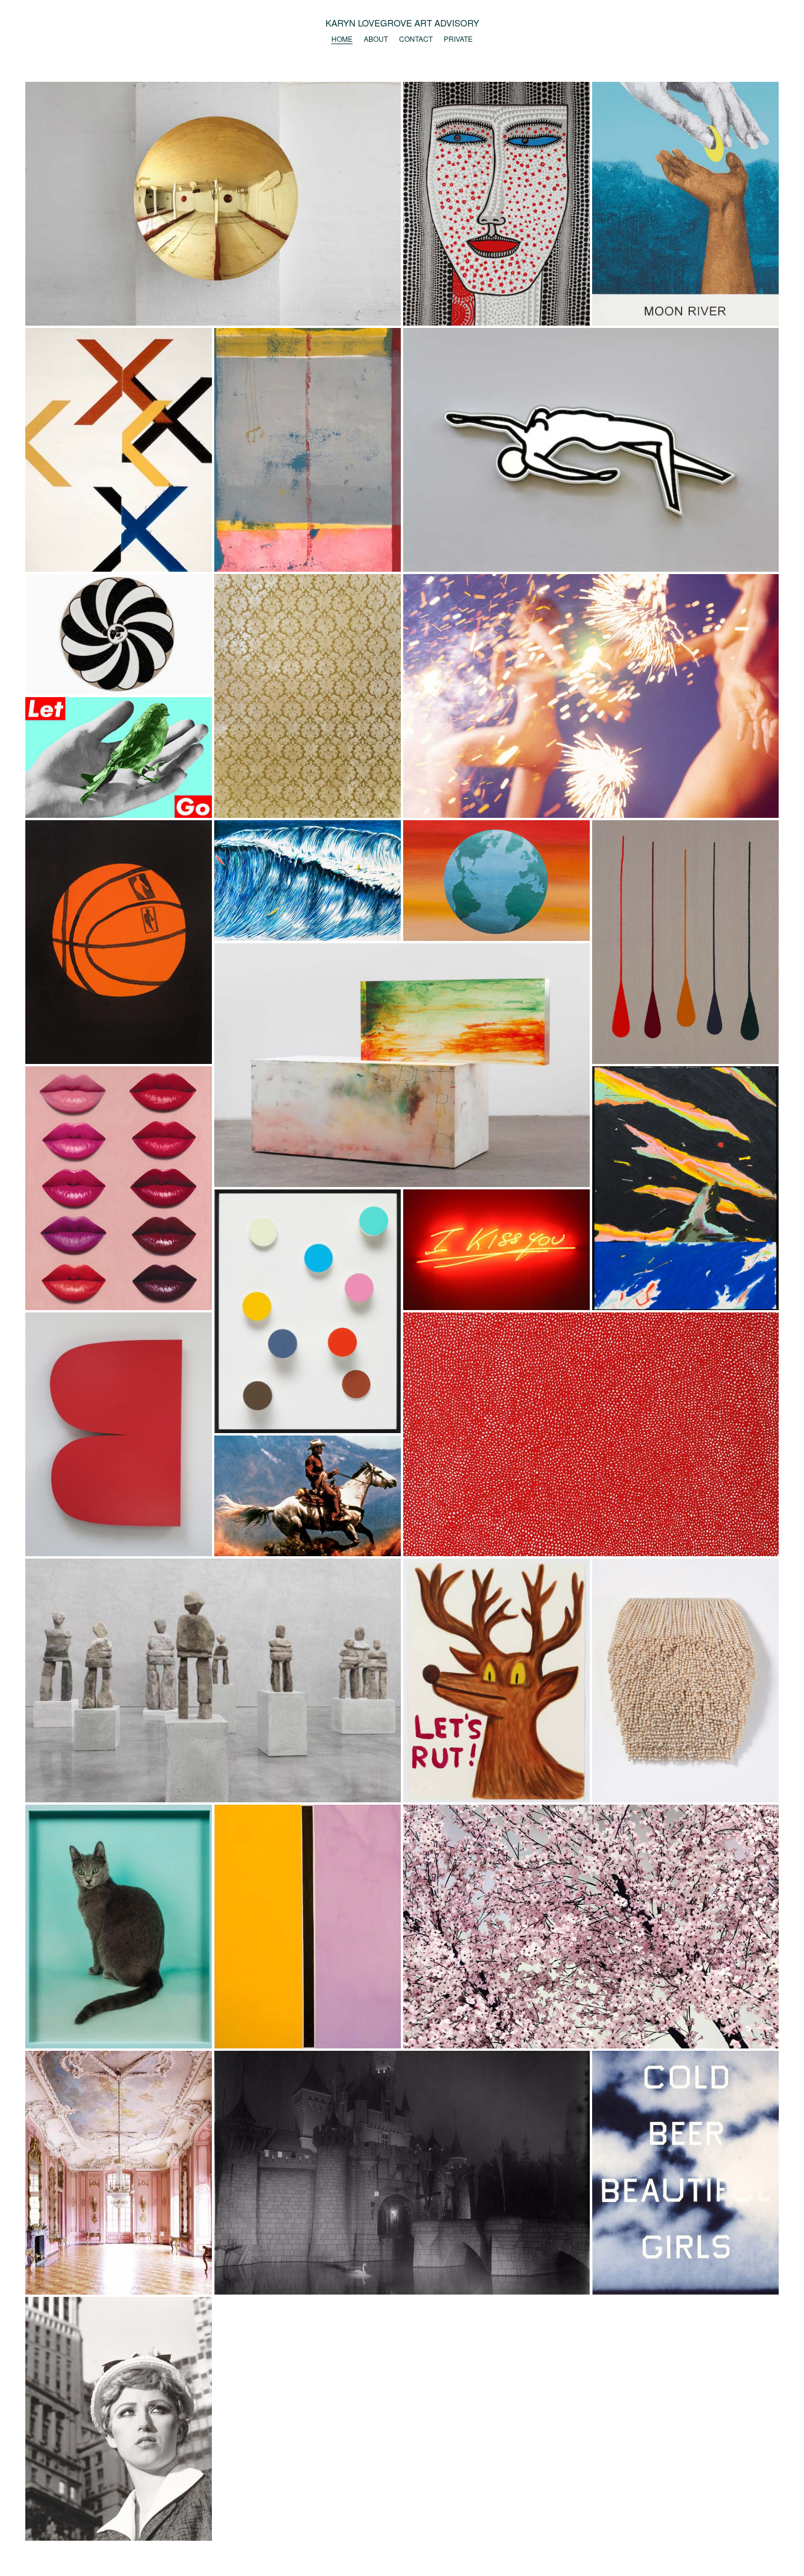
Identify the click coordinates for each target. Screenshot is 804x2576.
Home (342, 39)
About (376, 39)
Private (458, 39)
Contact (416, 39)
